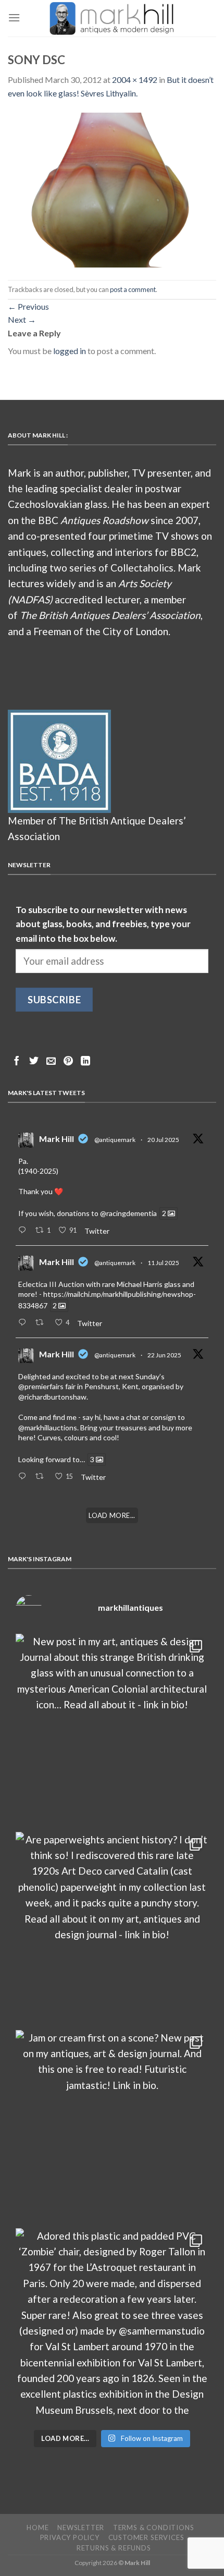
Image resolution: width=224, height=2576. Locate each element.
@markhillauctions (48, 1427)
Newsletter (81, 2528)
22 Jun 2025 (164, 1355)
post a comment (133, 289)
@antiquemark (115, 1140)
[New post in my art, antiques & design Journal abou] (112, 1730)
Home (38, 2528)
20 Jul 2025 (163, 1140)
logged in (70, 351)
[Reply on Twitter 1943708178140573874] (24, 1323)
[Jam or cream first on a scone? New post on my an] (112, 2127)
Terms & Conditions (154, 2528)
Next (22, 319)
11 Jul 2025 (163, 1263)
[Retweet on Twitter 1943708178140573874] (42, 1323)
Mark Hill (57, 1139)
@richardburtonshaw (52, 1397)
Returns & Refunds (114, 2548)
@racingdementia (128, 1213)
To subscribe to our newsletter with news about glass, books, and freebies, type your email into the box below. (103, 924)
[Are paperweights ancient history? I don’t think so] (112, 1928)
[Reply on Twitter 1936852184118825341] (24, 1477)
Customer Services (146, 2537)
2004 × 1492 (135, 80)
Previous (28, 306)
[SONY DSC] (112, 189)
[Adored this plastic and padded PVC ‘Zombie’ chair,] (112, 2325)
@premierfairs (41, 1386)
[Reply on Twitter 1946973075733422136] (24, 1231)
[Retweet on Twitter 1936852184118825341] (42, 1477)
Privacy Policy (70, 2537)
